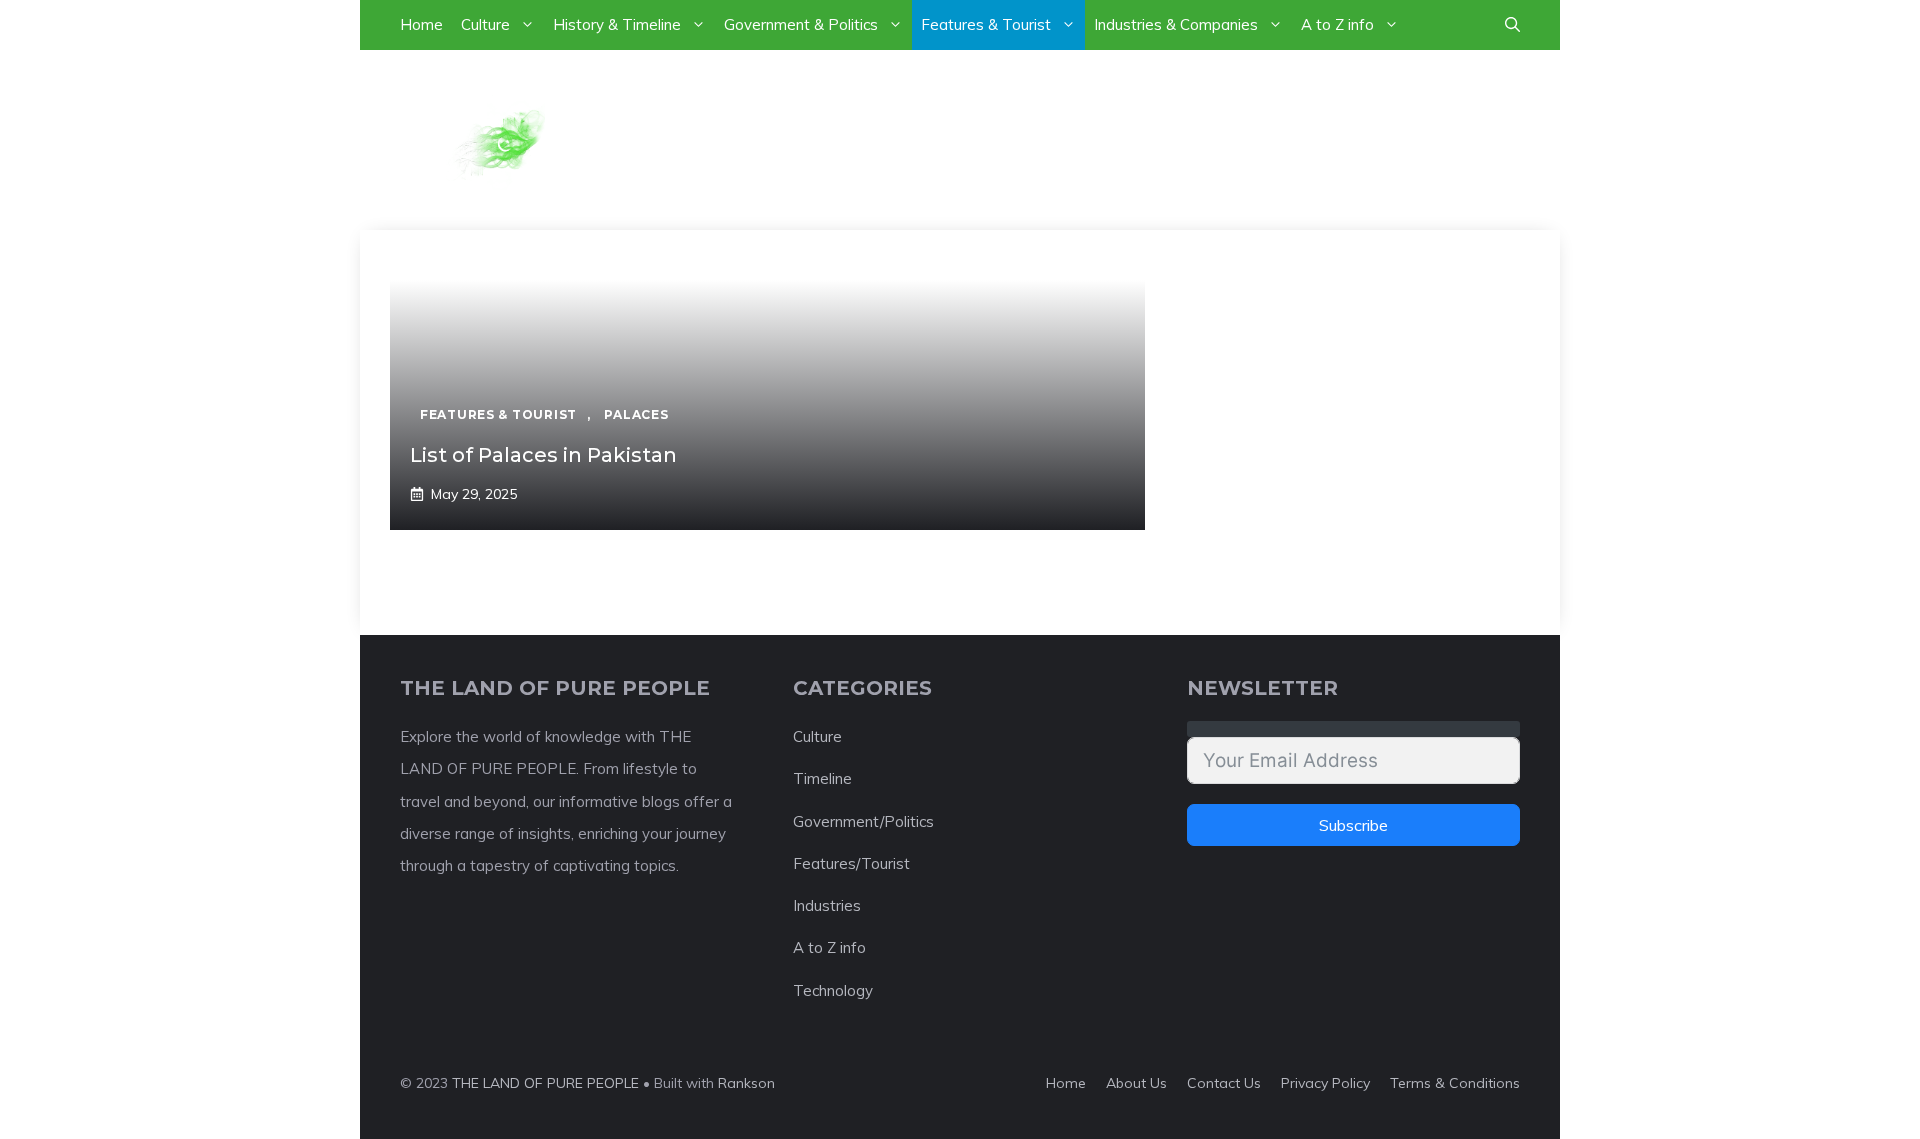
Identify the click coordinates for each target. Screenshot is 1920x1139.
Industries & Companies (1176, 24)
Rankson (746, 1083)
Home (421, 24)
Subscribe (1353, 825)
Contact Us (1224, 1083)
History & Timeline (617, 24)
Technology (833, 990)
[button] (1512, 25)
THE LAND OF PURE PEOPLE (545, 1083)
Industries (827, 905)
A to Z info (1337, 24)
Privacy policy (1325, 1083)
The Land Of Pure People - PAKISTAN (1020, 139)
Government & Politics (801, 24)
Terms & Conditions (1455, 1083)
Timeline (822, 778)
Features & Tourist (986, 24)
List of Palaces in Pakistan (543, 455)
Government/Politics (863, 821)
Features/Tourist (851, 863)
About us (1136, 1083)
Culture (485, 24)
